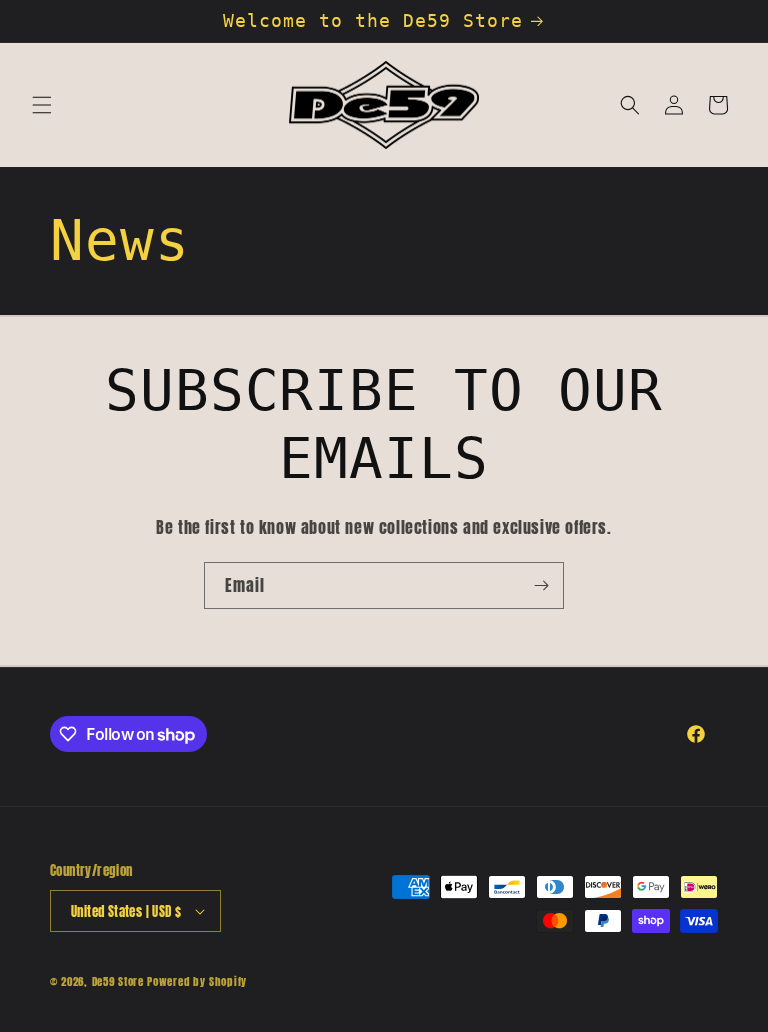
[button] (42, 105)
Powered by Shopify (197, 981)
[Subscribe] (541, 585)
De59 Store (118, 981)
